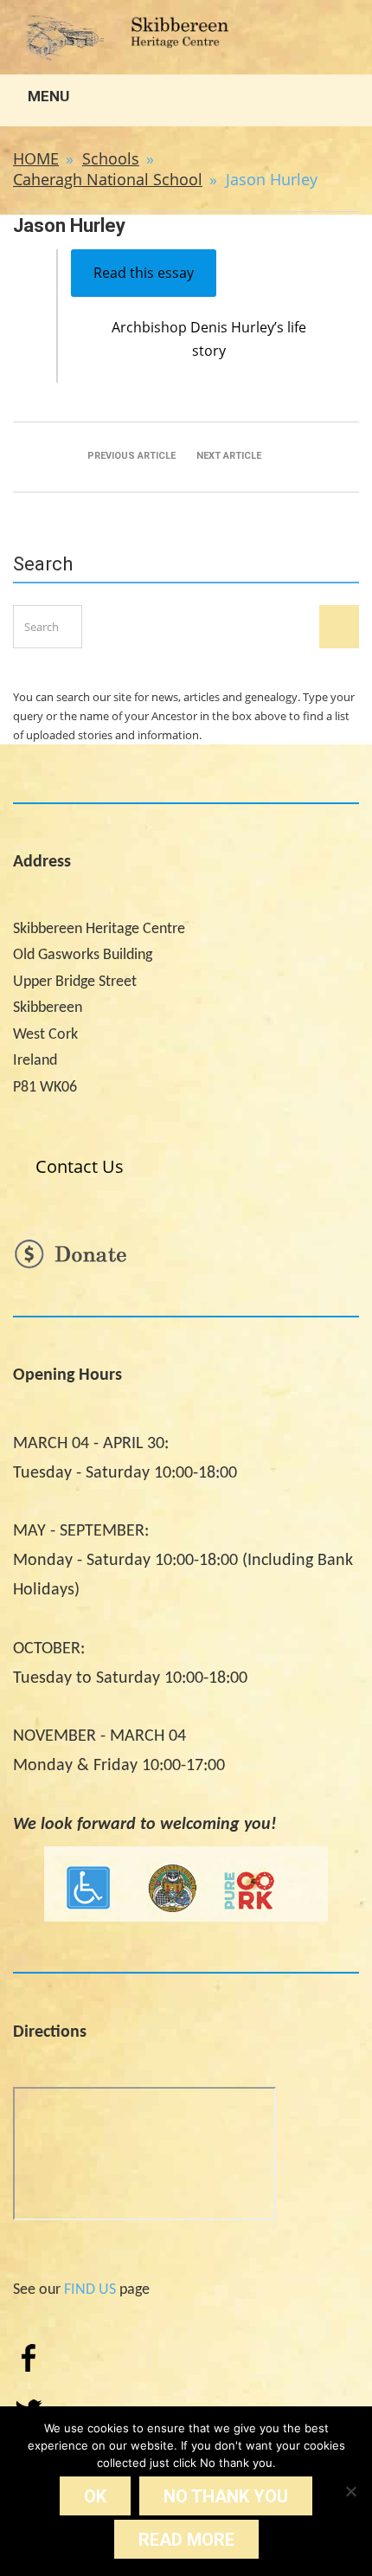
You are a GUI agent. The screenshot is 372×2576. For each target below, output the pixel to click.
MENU (47, 96)
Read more (186, 2540)
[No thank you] (350, 2491)
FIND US (90, 2290)
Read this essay (144, 273)
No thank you (226, 2496)
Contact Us (80, 1166)
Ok (95, 2496)
